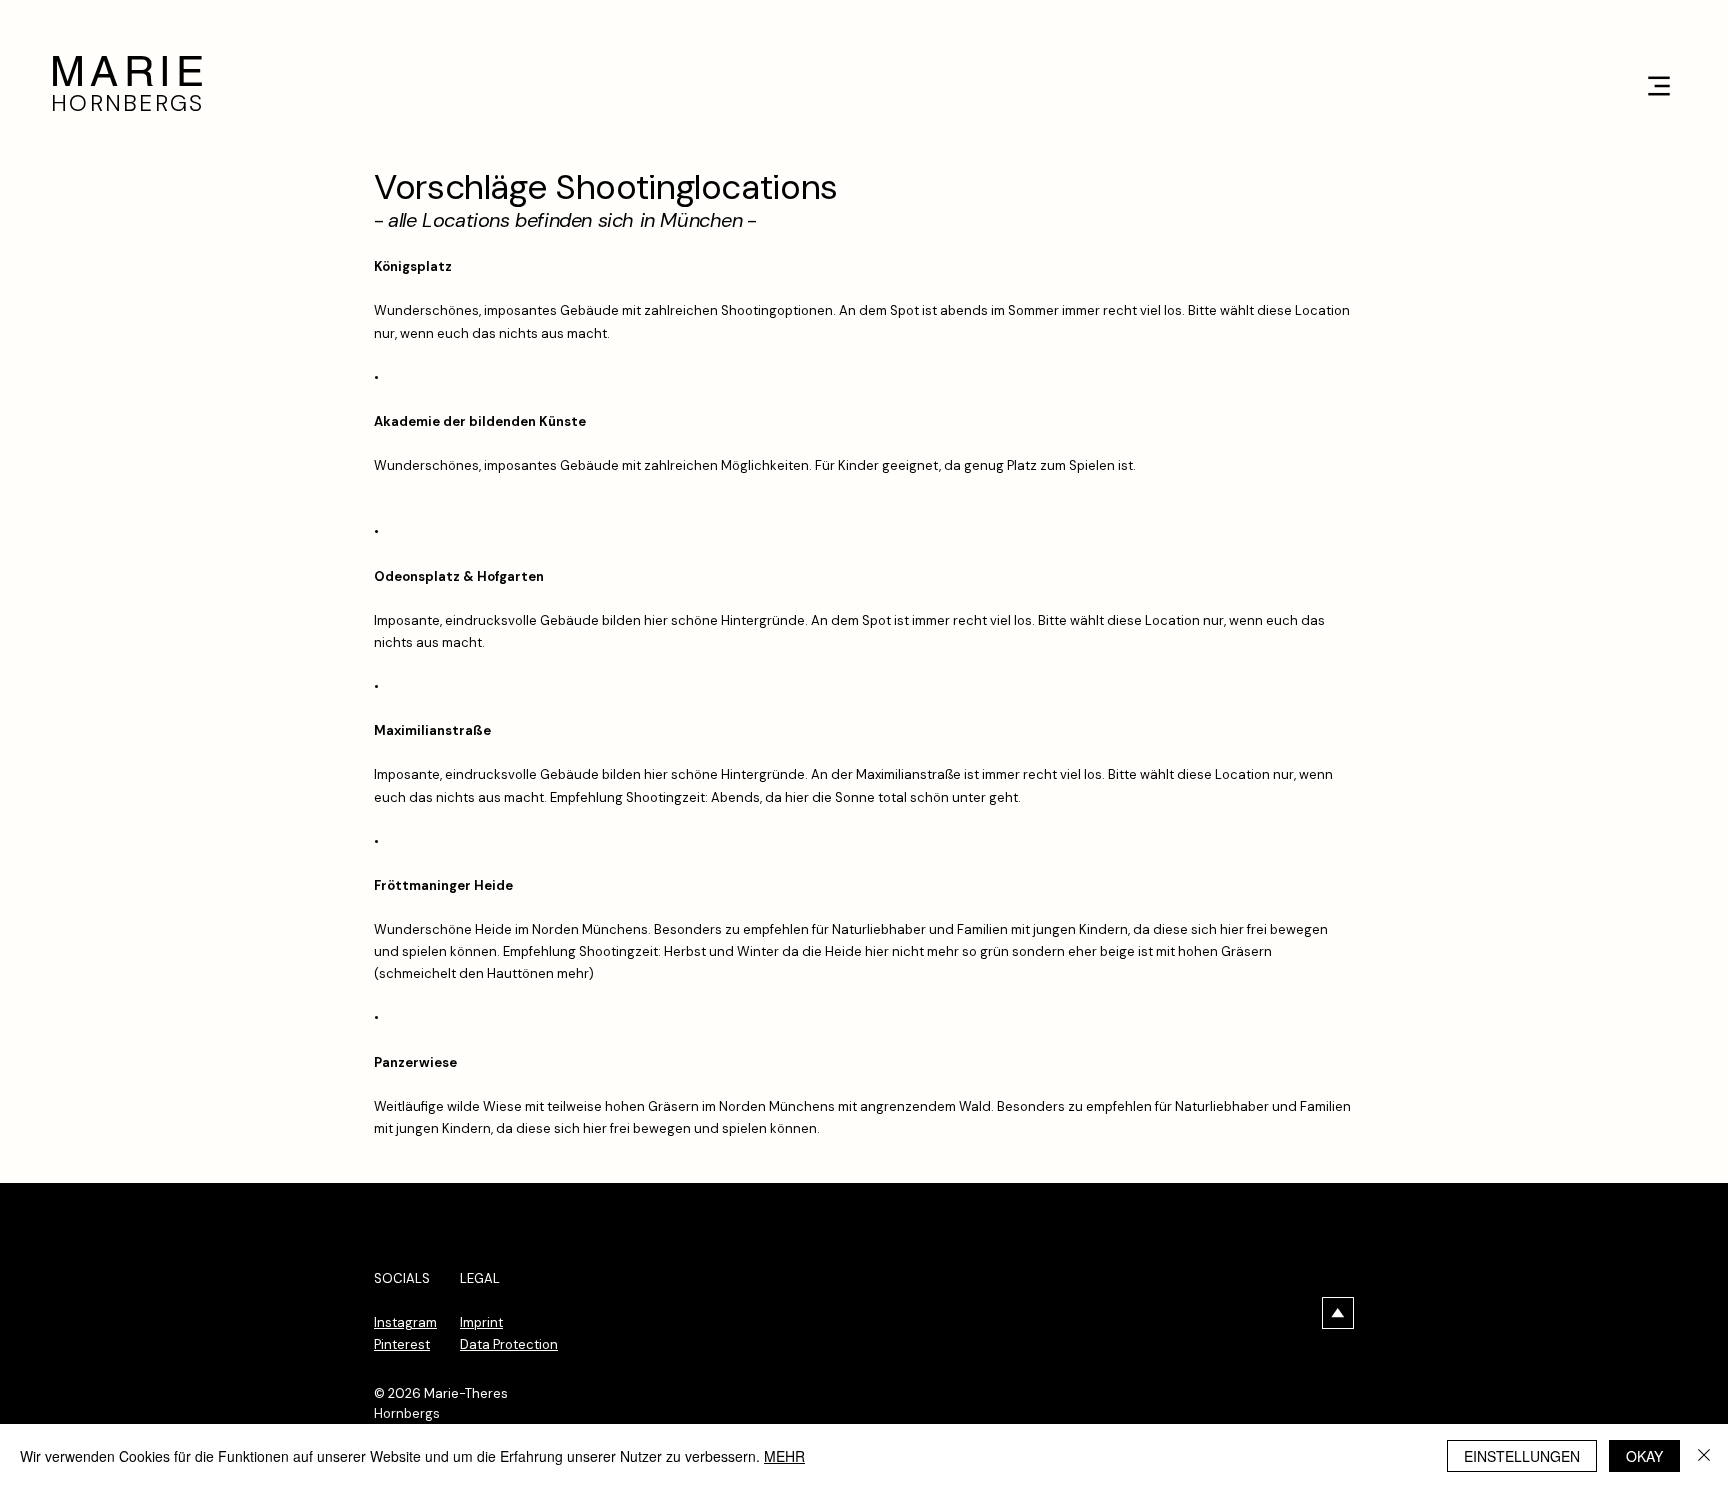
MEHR (784, 1456)
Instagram (405, 1322)
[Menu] (1658, 85)
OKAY (1644, 1456)
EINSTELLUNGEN (1522, 1456)
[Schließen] (1704, 1456)
